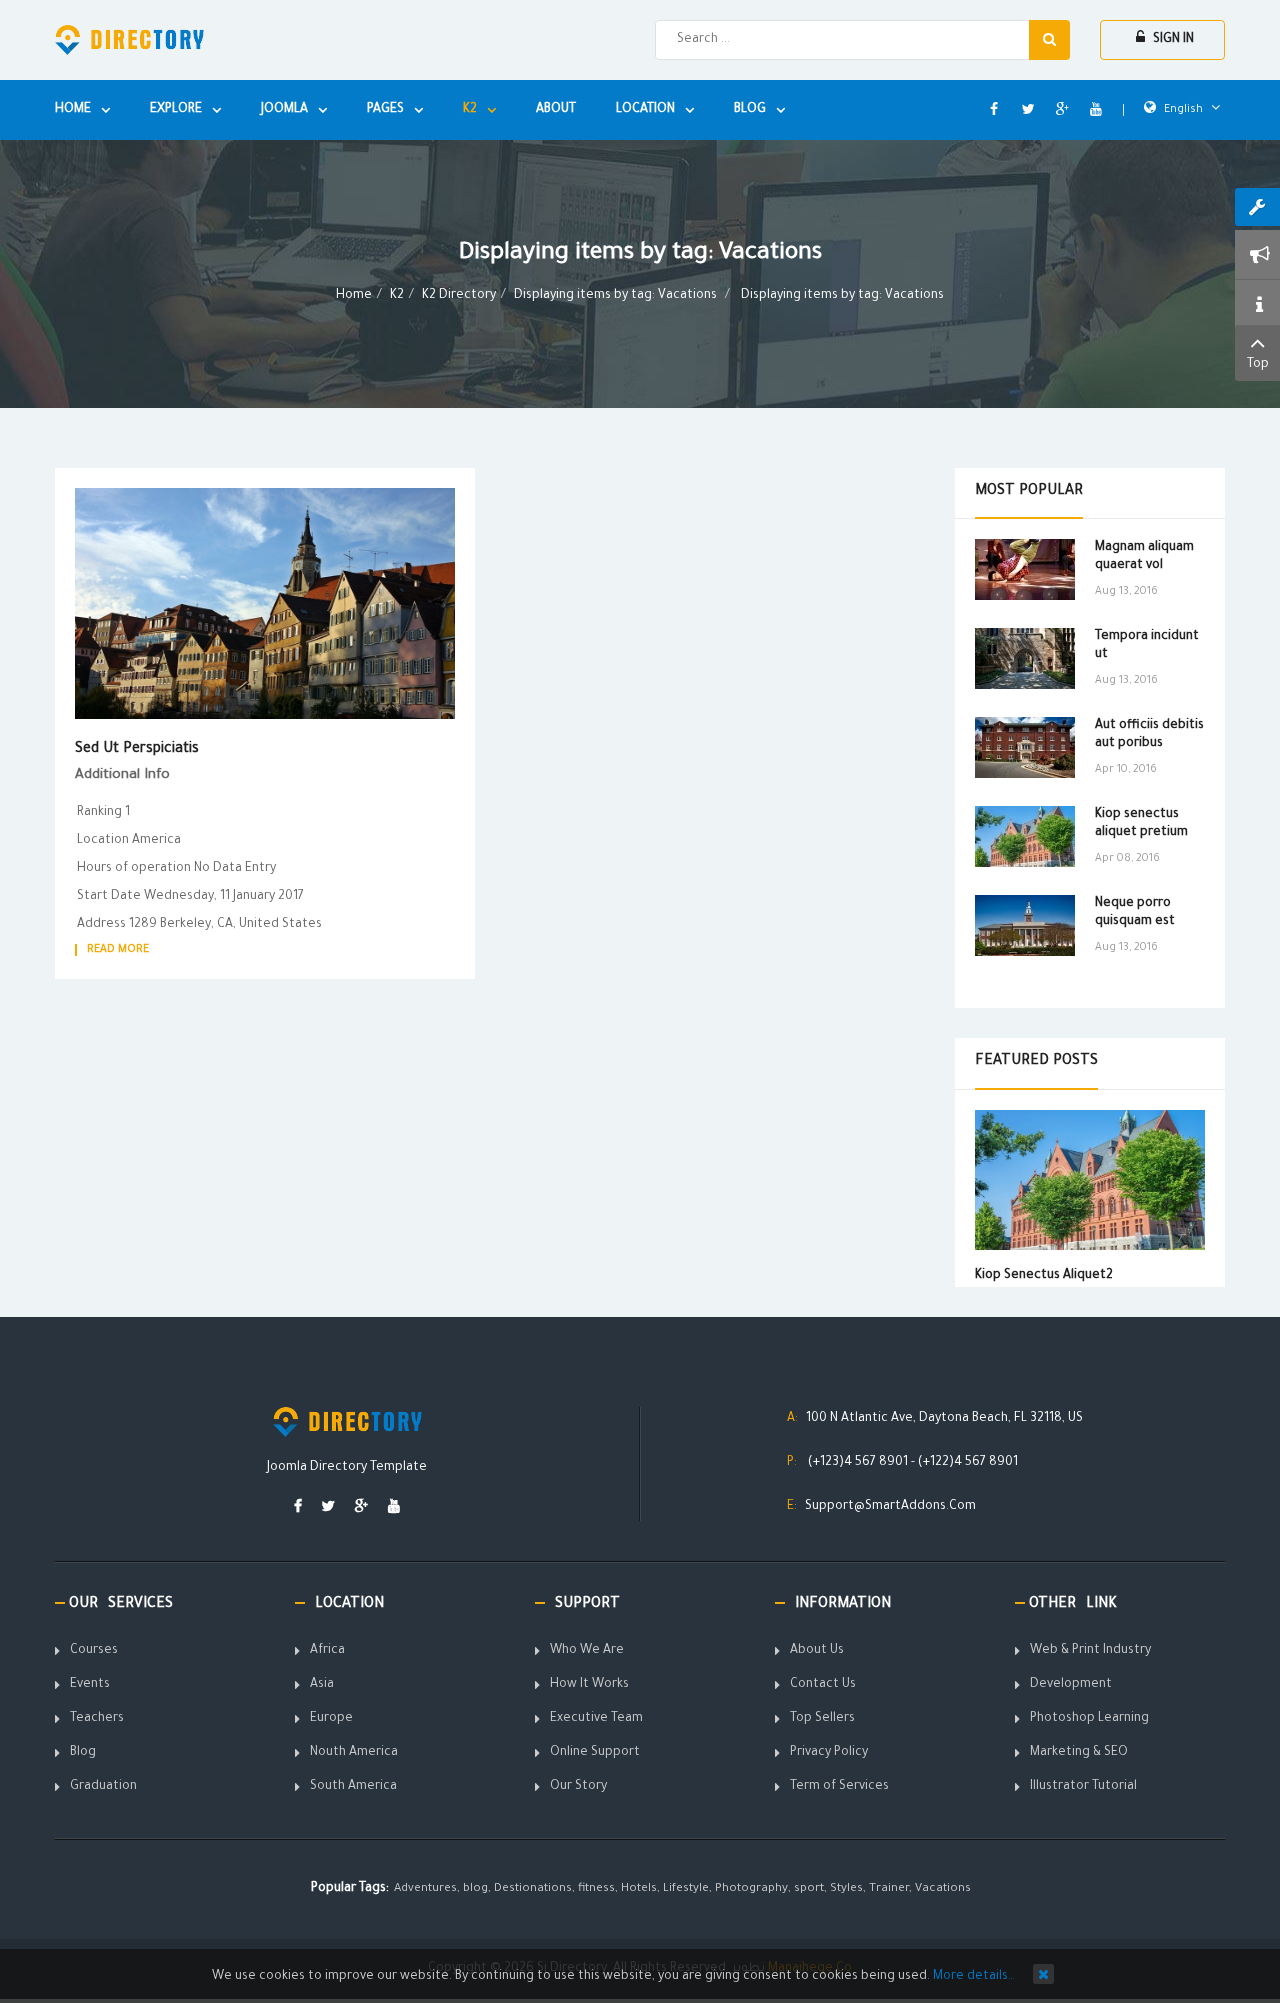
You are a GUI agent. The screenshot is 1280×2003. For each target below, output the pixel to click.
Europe (331, 1719)
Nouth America (354, 1753)
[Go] (1049, 40)
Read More (118, 950)
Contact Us (823, 1685)
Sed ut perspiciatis (137, 750)
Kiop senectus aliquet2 (1044, 1276)
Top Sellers (822, 1719)
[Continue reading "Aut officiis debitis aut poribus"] (1025, 747)
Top (1258, 365)
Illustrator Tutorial (1083, 1787)
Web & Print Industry (1090, 1651)
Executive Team (596, 1719)
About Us (817, 1651)
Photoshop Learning (1089, 1719)
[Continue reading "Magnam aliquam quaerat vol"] (1025, 569)
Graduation (103, 1787)
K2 (397, 296)
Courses (94, 1651)
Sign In (1172, 40)
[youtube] (394, 1508)
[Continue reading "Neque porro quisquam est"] (1025, 925)
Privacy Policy (829, 1753)
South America (353, 1787)
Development (1071, 1685)
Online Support (595, 1753)
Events (90, 1685)
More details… (974, 1977)
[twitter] (328, 1508)
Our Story (578, 1787)
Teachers (97, 1719)
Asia (322, 1685)
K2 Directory (459, 296)
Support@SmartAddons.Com (890, 1507)
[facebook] (298, 1508)
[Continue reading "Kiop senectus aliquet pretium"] (1025, 836)
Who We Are (587, 1651)
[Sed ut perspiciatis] (265, 605)
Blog (83, 1753)
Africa (327, 1651)
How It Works (589, 1685)
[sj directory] (129, 40)
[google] (361, 1508)
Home (354, 296)
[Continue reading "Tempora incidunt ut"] (1025, 658)
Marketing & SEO (1079, 1753)
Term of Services (839, 1787)
